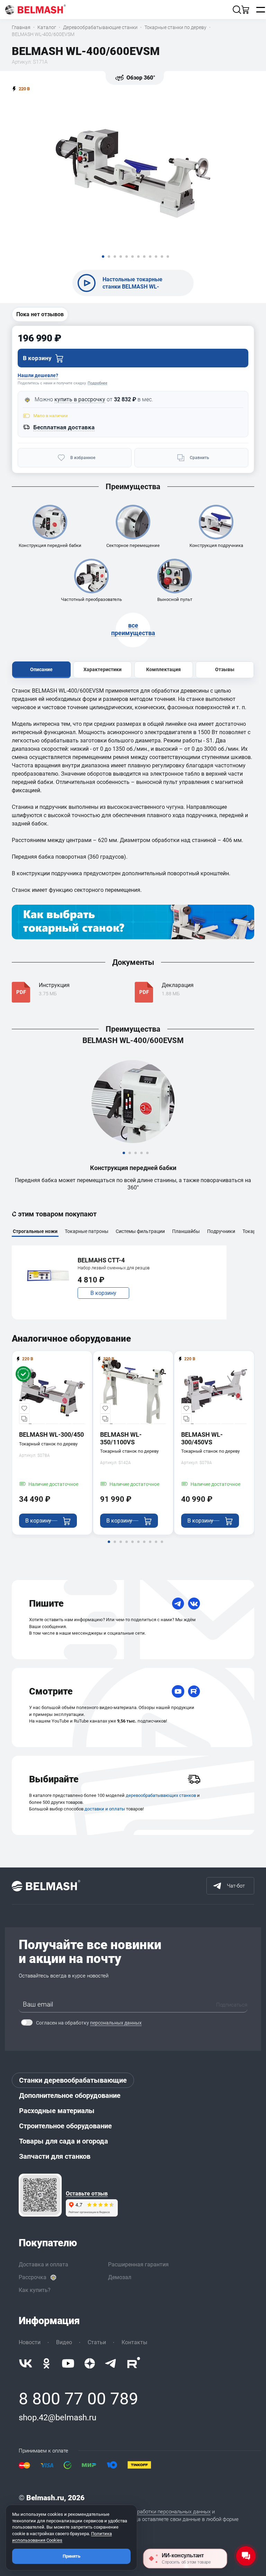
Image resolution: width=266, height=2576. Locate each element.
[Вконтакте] (26, 2363)
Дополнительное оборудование (70, 2095)
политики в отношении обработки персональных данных (144, 2512)
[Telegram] (178, 1604)
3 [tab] (135, 1158)
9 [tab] (156, 1546)
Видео (64, 2342)
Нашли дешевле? (38, 375)
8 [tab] (150, 1546)
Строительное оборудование (65, 2126)
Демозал (120, 2277)
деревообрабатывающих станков (161, 1795)
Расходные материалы (57, 2111)
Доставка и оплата (43, 2264)
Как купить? (35, 2290)
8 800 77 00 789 (78, 2399)
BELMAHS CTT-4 (101, 1260)
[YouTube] (178, 1691)
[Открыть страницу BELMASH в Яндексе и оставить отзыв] (40, 2195)
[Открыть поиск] (237, 10)
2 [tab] (130, 1158)
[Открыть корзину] (245, 10)
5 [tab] (147, 1158)
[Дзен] (90, 2363)
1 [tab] (124, 1158)
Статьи (97, 2342)
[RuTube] (194, 1691)
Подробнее (97, 383)
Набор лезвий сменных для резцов (114, 1268)
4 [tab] (141, 1158)
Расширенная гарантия (138, 2264)
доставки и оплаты (105, 1809)
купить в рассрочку (80, 399)
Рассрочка (33, 2277)
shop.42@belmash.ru (57, 2418)
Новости (30, 2342)
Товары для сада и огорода (64, 2141)
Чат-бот (236, 1886)
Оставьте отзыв (87, 2194)
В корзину (103, 1293)
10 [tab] (162, 1546)
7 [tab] (144, 1546)
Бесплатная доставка (64, 427)
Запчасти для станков (55, 2156)
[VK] (194, 1604)
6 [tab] (138, 1546)
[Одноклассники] (46, 2363)
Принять (72, 2556)
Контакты (134, 2342)
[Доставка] (194, 1779)
